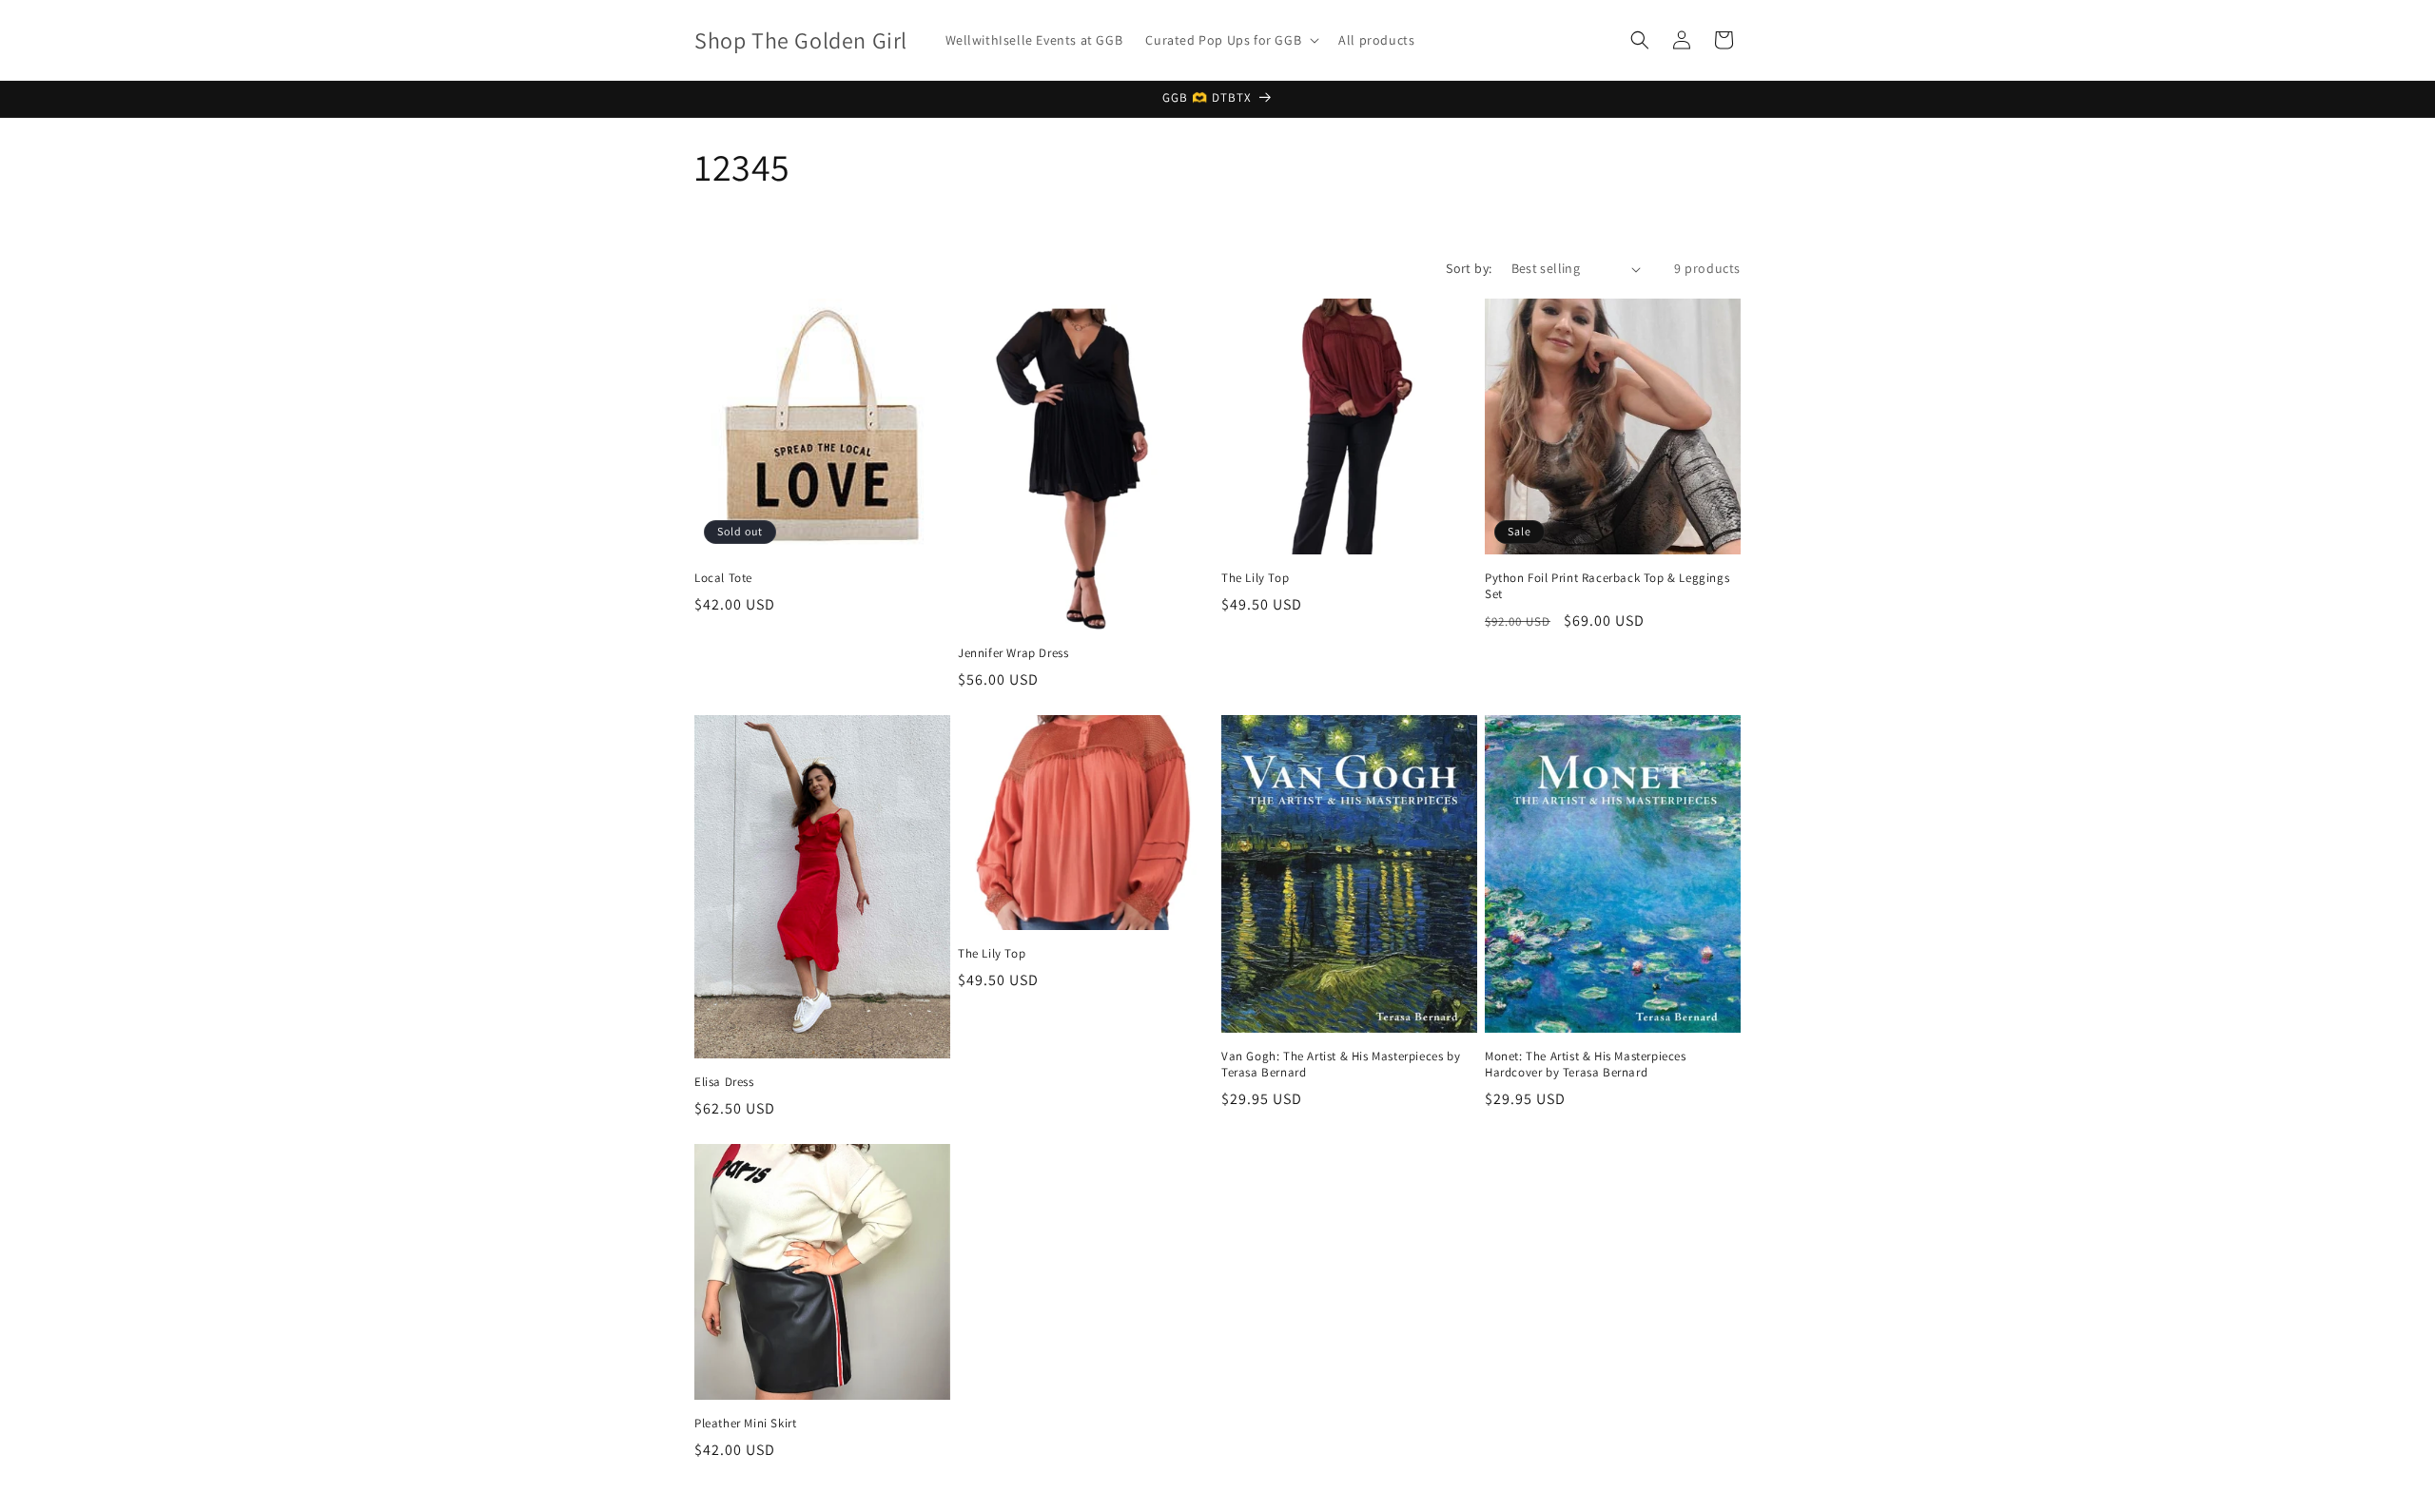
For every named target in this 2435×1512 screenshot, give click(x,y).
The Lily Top (1255, 578)
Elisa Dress (724, 1082)
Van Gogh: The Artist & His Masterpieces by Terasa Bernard (1341, 1065)
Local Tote (723, 578)
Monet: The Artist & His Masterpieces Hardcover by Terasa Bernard (1586, 1065)
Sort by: (1469, 268)
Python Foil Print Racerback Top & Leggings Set (1607, 586)
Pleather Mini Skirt (745, 1424)
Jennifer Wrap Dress (1013, 653)
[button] (1230, 40)
